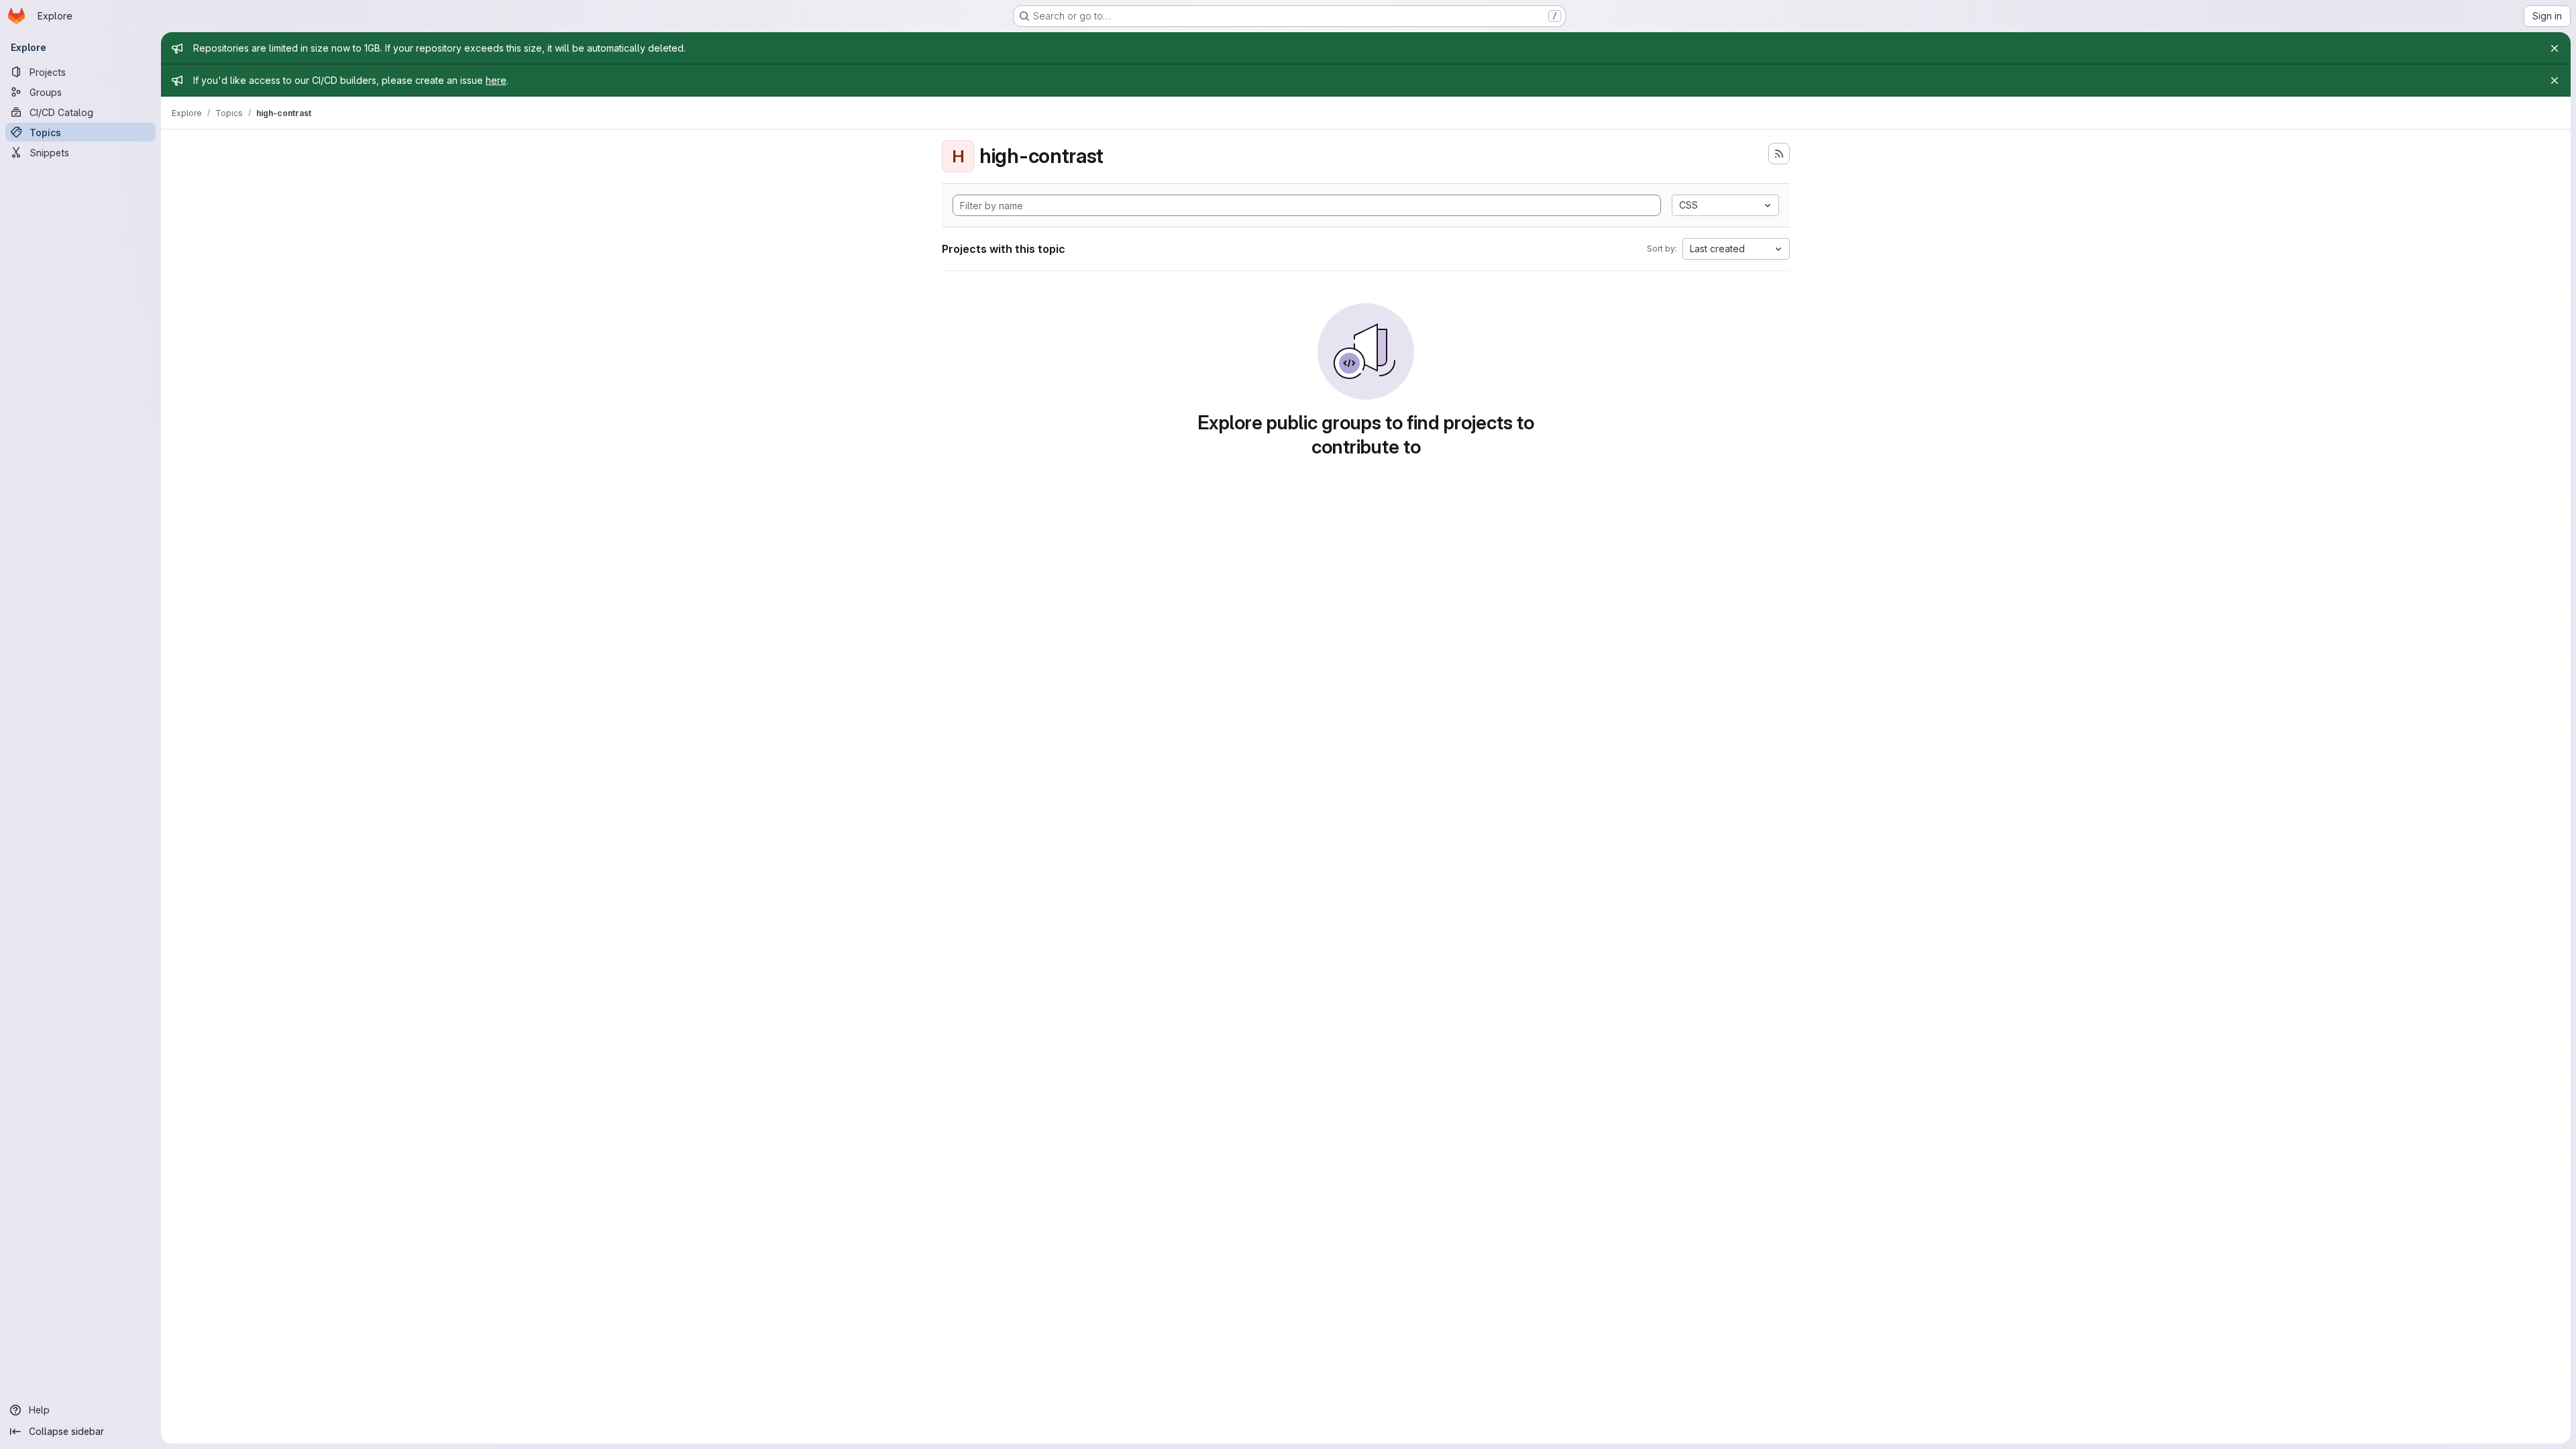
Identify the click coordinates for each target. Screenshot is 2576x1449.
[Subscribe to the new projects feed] (1779, 154)
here (496, 80)
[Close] (2555, 48)
